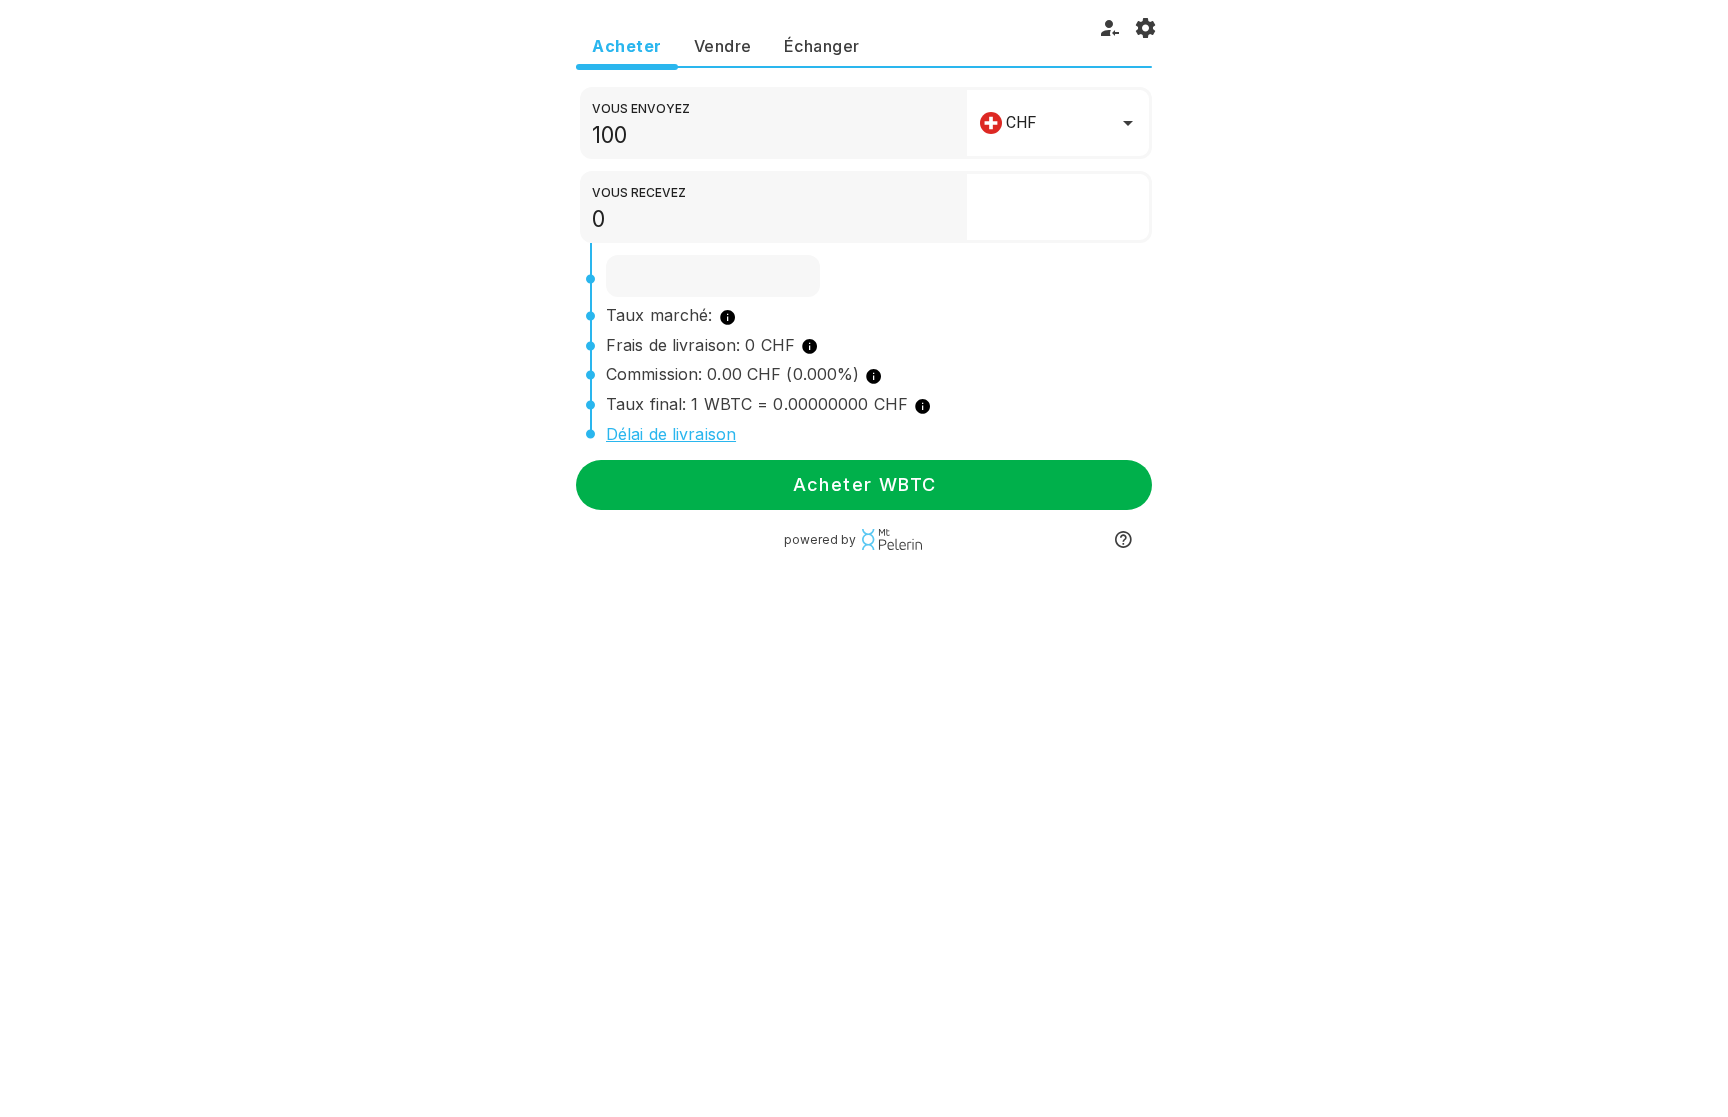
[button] (1058, 123)
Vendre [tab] (723, 46)
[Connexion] (1110, 28)
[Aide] (1123, 540)
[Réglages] (1146, 28)
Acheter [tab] (627, 46)
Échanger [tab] (822, 46)
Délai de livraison (671, 434)
